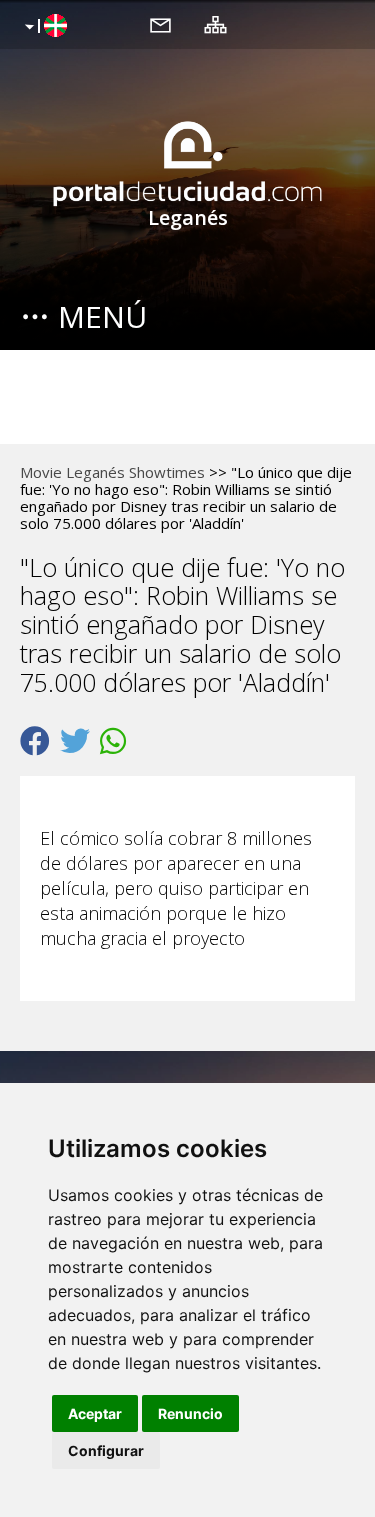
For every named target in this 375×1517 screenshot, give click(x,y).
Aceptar (95, 1413)
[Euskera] (43, 27)
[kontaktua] (160, 24)
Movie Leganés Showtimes (112, 472)
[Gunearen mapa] (215, 24)
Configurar (106, 1450)
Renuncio (190, 1413)
